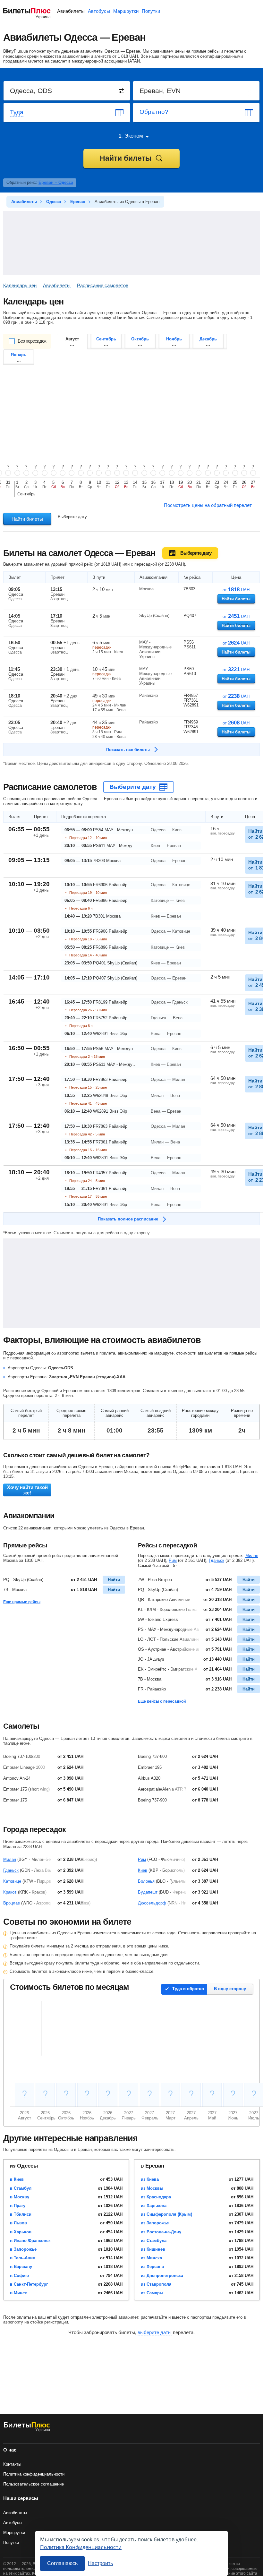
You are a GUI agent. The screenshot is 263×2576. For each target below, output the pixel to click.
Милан (252, 1556)
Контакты (12, 2464)
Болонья (146, 1881)
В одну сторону (230, 1989)
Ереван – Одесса (56, 182)
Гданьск (216, 1560)
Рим (173, 1560)
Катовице (12, 1881)
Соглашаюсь (62, 2563)
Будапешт (148, 1892)
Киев (143, 1870)
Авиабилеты (71, 11)
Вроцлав (12, 1903)
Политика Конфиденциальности (81, 2547)
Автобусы (99, 11)
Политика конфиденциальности (34, 2474)
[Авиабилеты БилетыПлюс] (27, 2431)
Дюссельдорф (152, 1903)
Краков (10, 1892)
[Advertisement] (131, 243)
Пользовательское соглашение (34, 2484)
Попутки (151, 11)
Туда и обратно (188, 1989)
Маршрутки (126, 11)
